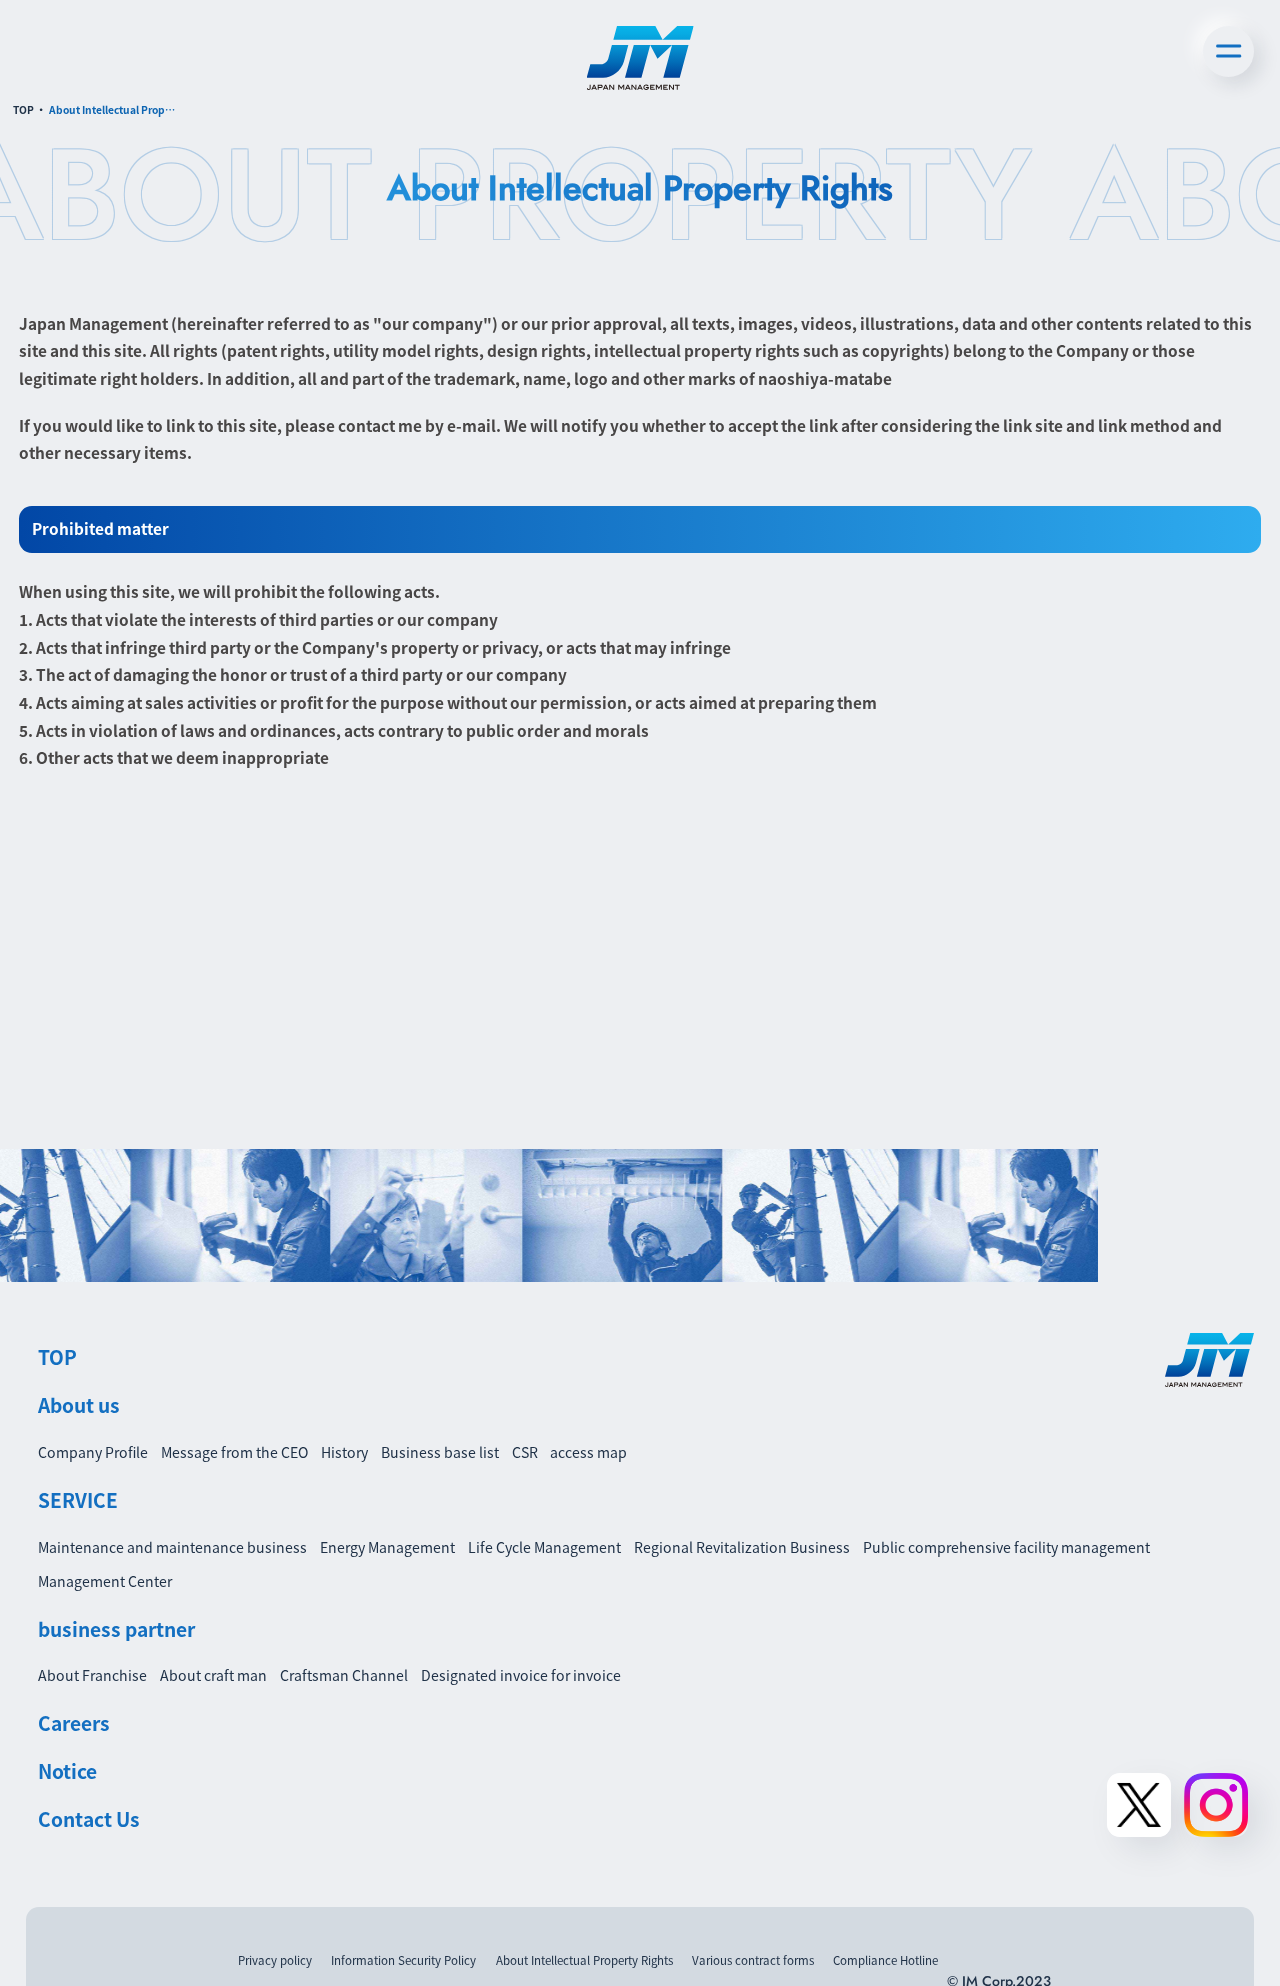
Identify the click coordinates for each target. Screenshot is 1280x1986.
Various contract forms (753, 1960)
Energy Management (387, 1547)
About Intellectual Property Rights (584, 1960)
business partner (116, 1629)
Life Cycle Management (544, 1547)
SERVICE (78, 1500)
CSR (525, 1452)
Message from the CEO (234, 1452)
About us (79, 1405)
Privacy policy (275, 1960)
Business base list (440, 1452)
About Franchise (92, 1675)
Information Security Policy (403, 1960)
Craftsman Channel (344, 1675)
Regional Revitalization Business (742, 1547)
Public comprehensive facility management (1006, 1547)
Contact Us (89, 1819)
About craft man (213, 1675)
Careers (74, 1723)
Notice (67, 1771)
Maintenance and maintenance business (172, 1547)
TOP (23, 109)
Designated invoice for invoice (521, 1675)
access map (588, 1452)
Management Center (105, 1581)
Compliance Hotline (885, 1960)
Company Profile (93, 1452)
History (344, 1452)
